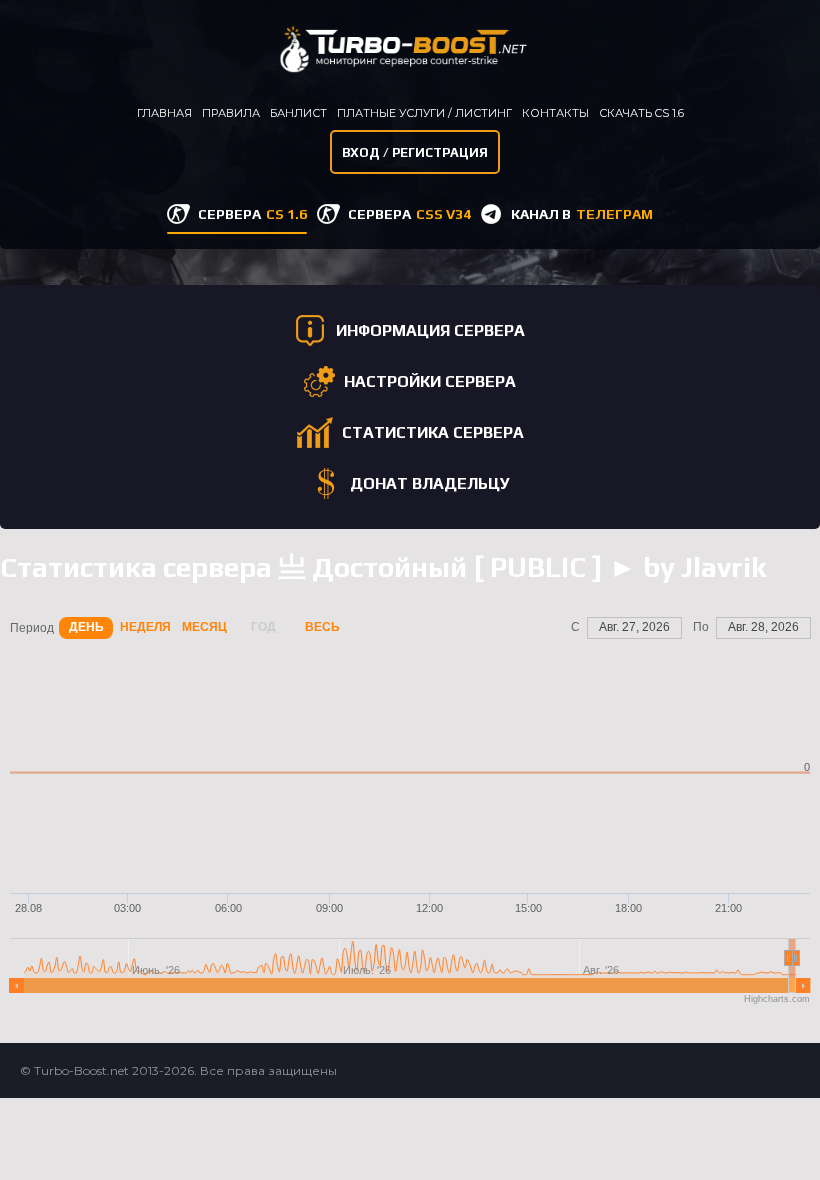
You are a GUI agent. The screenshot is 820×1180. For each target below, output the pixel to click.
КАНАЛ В (582, 214)
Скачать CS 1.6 (641, 113)
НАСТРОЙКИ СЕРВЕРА (430, 381)
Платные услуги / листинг (424, 113)
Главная (164, 113)
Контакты (555, 113)
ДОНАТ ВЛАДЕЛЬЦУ (430, 483)
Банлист (298, 113)
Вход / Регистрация (415, 152)
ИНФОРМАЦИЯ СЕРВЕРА (430, 330)
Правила (231, 113)
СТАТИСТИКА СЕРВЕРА (433, 432)
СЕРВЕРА (252, 214)
